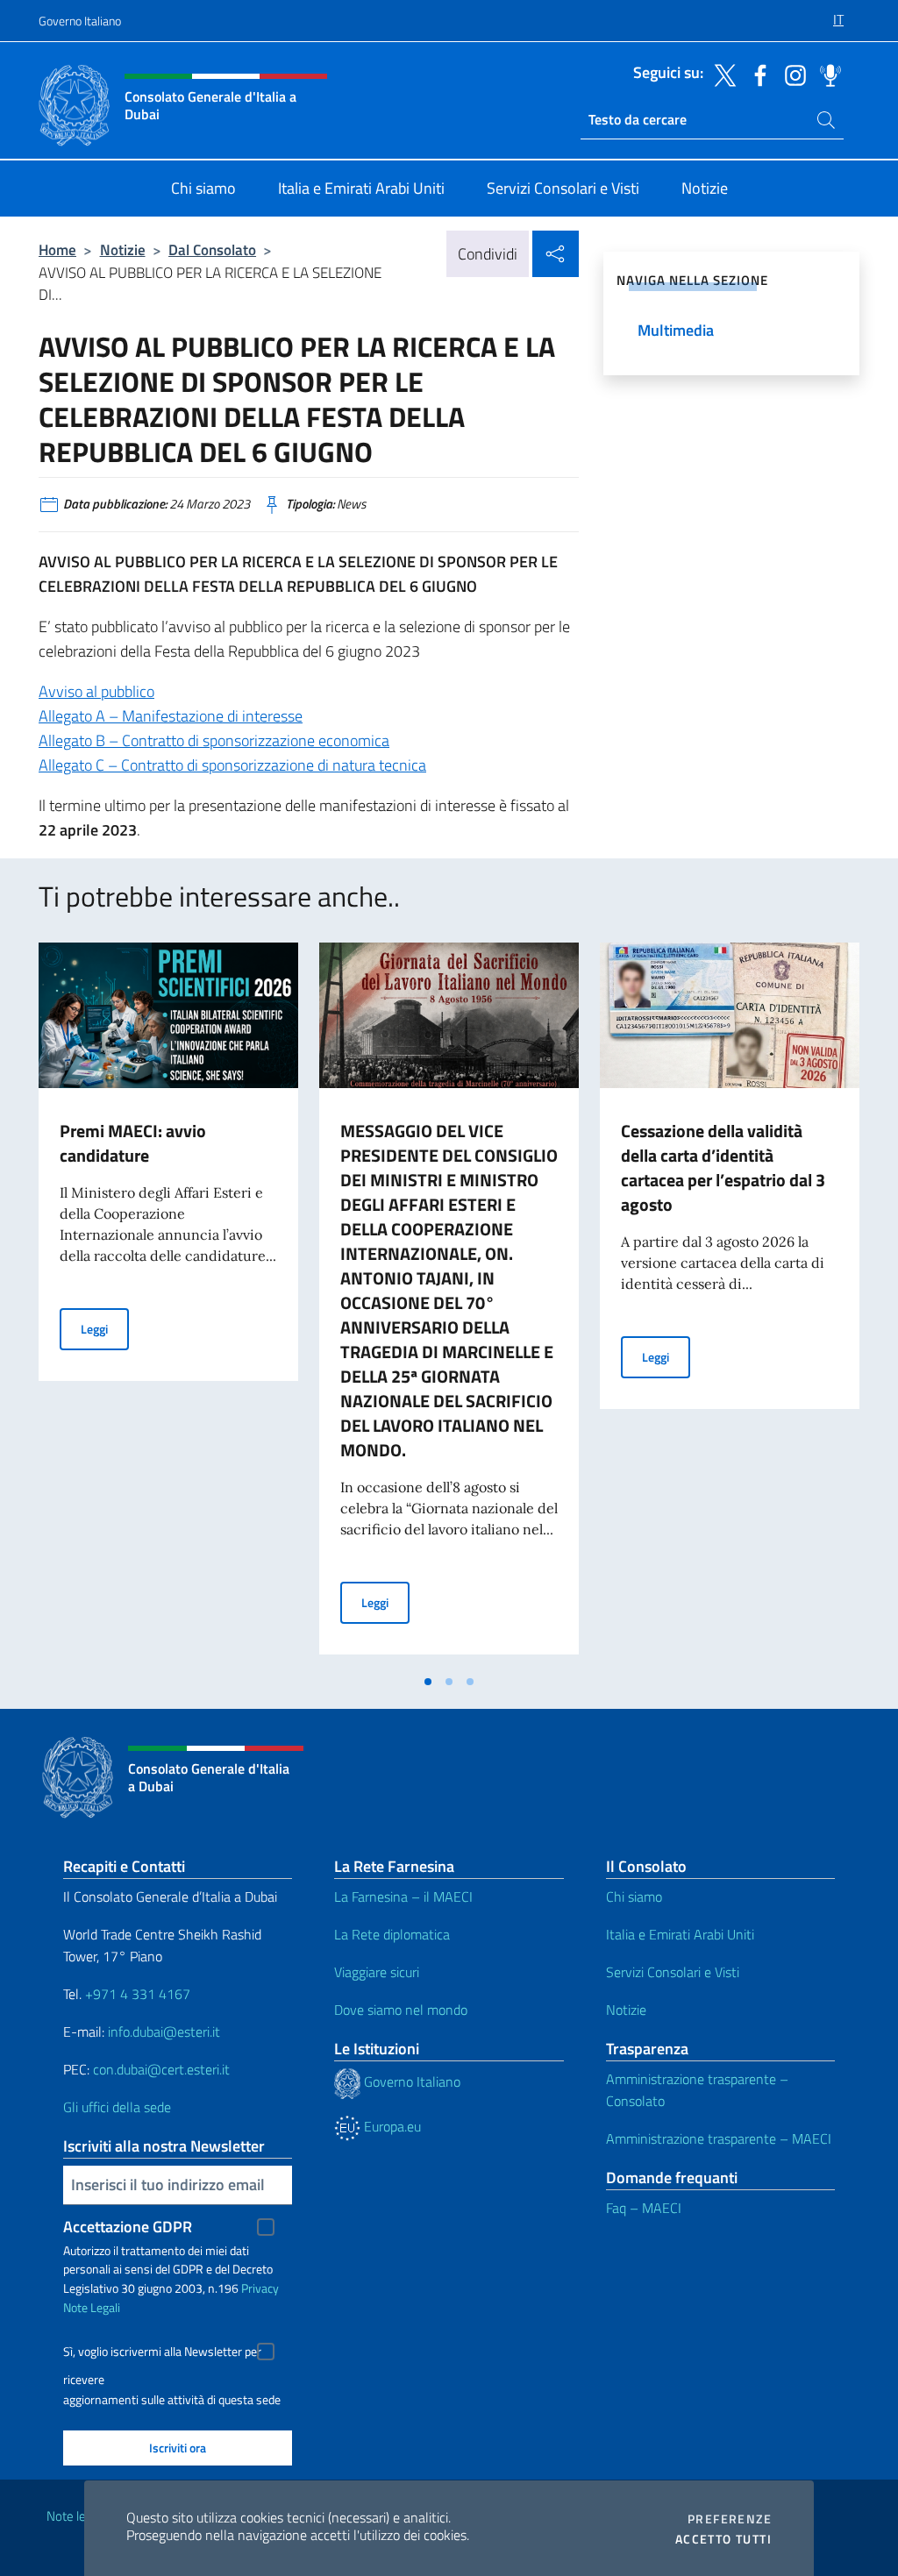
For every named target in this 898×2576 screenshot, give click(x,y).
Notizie (123, 249)
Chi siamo (634, 1896)
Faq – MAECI (644, 2208)
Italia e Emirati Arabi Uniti (680, 1934)
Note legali (75, 2516)
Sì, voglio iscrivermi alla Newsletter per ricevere (162, 2354)
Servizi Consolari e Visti (673, 1972)
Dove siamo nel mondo (401, 2010)
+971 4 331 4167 (138, 1994)
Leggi (105, 1328)
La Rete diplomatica (392, 1934)
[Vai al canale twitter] (721, 74)
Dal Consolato (212, 249)
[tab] (428, 1682)
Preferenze (730, 2519)
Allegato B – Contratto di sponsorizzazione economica (214, 740)
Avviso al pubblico (96, 691)
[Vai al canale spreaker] (826, 74)
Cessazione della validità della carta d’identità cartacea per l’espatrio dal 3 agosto (723, 1167)
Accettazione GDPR (128, 2227)
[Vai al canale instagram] (791, 74)
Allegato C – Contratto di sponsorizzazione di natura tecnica (232, 765)
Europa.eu (391, 2126)
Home (57, 249)
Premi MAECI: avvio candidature (133, 1143)
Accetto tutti (723, 2539)
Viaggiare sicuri (377, 1972)
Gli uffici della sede (117, 2107)
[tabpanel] (168, 1304)
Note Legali (92, 2307)
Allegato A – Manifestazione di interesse (171, 716)
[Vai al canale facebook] (756, 74)
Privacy (260, 2288)
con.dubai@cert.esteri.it (161, 2069)
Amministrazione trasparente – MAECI (719, 2138)
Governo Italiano (80, 21)
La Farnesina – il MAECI (403, 1896)
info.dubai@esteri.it (164, 2032)
